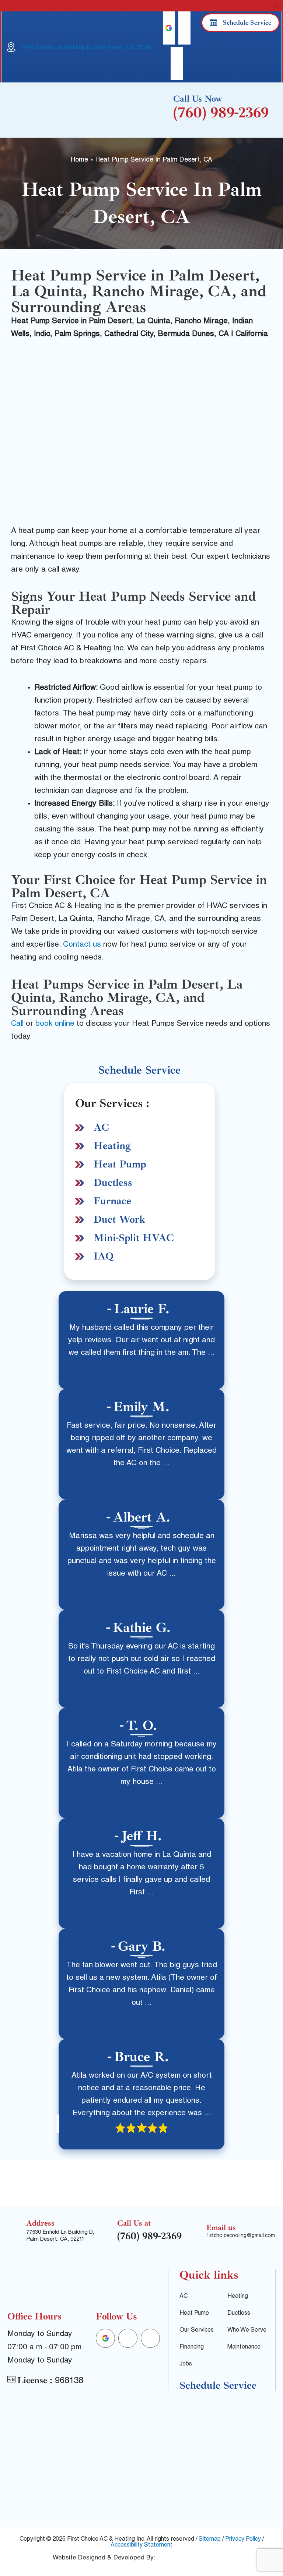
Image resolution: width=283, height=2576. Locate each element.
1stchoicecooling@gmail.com (241, 2236)
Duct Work (119, 1219)
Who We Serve (247, 2331)
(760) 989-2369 (221, 113)
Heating (112, 1146)
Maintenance (244, 2347)
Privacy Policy (243, 2540)
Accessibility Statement (141, 2545)
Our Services (197, 2331)
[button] (277, 6)
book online (55, 1024)
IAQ (104, 1256)
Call (17, 1024)
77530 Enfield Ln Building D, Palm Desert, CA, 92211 (85, 47)
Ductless (113, 1182)
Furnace (112, 1201)
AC (101, 1127)
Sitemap (210, 2540)
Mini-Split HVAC (134, 1238)
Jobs (186, 2364)
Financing (192, 2347)
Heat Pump (120, 1164)
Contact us (82, 945)
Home (79, 160)
